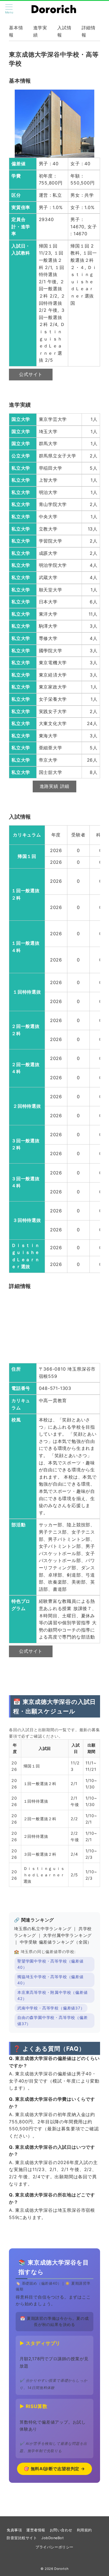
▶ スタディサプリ (40, 2343)
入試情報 (64, 31)
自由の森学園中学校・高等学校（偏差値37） (53, 2021)
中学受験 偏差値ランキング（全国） (56, 1942)
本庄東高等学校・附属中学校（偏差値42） (53, 1995)
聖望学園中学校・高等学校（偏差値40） (50, 1964)
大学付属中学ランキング (67, 1935)
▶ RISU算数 (33, 2406)
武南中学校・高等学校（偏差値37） (51, 2008)
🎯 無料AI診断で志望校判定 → (54, 2469)
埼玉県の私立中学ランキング (43, 1929)
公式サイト (31, 374)
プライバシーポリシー (54, 2547)
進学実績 (40, 31)
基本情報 (16, 31)
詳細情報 (89, 31)
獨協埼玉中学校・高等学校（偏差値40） (50, 1980)
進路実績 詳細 (55, 786)
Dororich (61, 2569)
